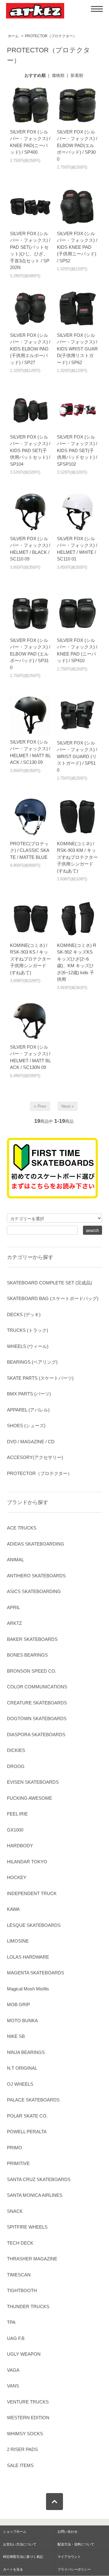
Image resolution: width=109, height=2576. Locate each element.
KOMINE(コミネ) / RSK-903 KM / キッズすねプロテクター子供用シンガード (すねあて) (77, 857)
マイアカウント (69, 2557)
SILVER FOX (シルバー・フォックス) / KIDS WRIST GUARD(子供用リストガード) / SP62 (77, 349)
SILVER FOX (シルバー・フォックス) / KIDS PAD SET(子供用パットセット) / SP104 (30, 450)
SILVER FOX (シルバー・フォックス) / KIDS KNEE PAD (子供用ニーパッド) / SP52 (77, 247)
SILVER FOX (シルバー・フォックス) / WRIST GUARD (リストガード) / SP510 (77, 756)
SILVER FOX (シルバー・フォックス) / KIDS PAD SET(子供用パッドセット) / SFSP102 (77, 450)
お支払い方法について (20, 2544)
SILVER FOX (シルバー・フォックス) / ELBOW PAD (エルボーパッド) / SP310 (30, 654)
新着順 (77, 75)
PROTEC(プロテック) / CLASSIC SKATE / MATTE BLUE (30, 850)
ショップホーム (15, 2532)
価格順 (58, 75)
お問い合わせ (68, 2532)
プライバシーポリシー (74, 2569)
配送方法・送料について (76, 2544)
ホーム (13, 36)
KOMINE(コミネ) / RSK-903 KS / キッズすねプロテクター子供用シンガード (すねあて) (30, 959)
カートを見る (13, 2569)
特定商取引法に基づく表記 (23, 2557)
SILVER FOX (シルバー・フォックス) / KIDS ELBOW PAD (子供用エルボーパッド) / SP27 (30, 349)
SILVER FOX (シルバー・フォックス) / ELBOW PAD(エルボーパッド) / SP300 (77, 145)
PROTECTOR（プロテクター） (51, 36)
